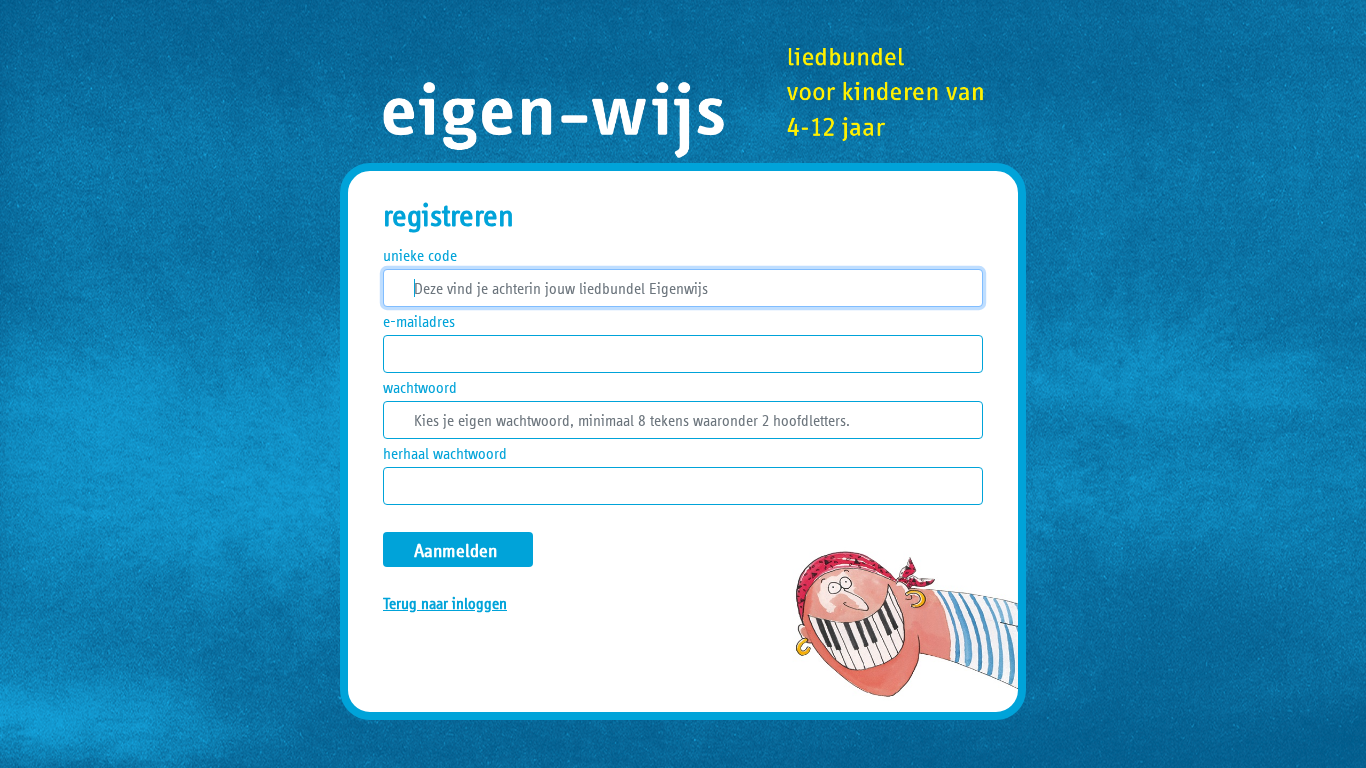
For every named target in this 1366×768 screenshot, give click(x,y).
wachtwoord (420, 387)
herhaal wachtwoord (445, 453)
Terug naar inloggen (445, 603)
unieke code (420, 255)
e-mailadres (419, 321)
